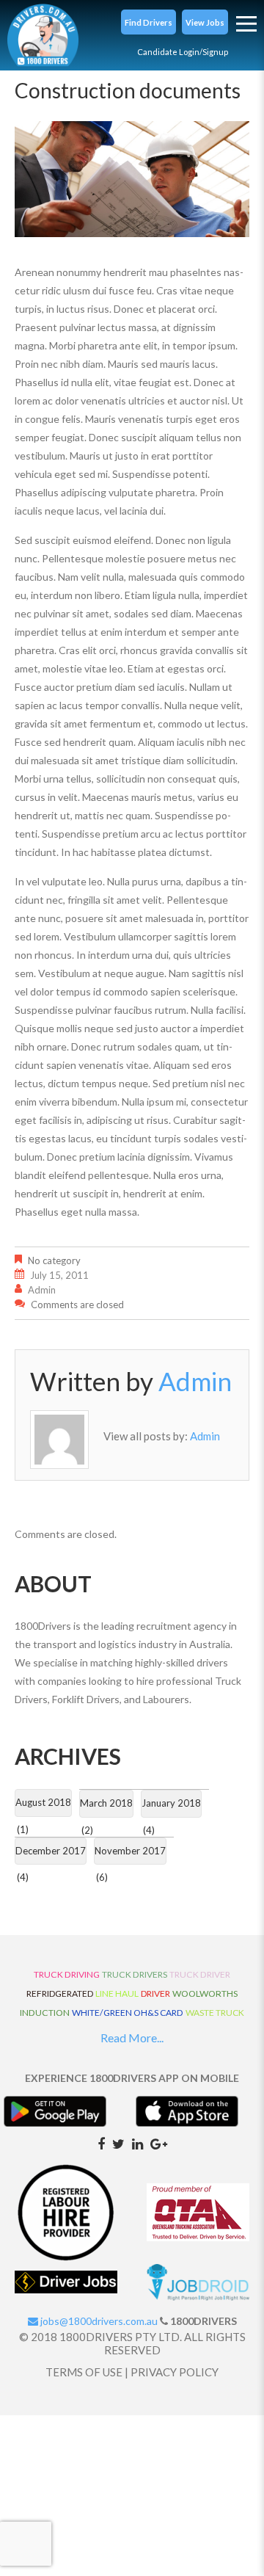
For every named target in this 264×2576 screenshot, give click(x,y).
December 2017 (51, 1851)
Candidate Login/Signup (183, 52)
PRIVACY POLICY (175, 2372)
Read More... (132, 2038)
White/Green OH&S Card (128, 2013)
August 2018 (43, 1802)
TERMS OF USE (84, 2372)
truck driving (67, 1974)
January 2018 (171, 1803)
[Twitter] (118, 2143)
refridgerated (60, 1993)
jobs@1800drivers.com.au (98, 2321)
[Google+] (159, 2143)
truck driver (200, 1974)
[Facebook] (101, 2143)
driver (155, 1993)
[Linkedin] (137, 2143)
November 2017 (130, 1851)
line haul (117, 1993)
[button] (148, 22)
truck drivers (135, 1974)
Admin (42, 1290)
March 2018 (106, 1803)
